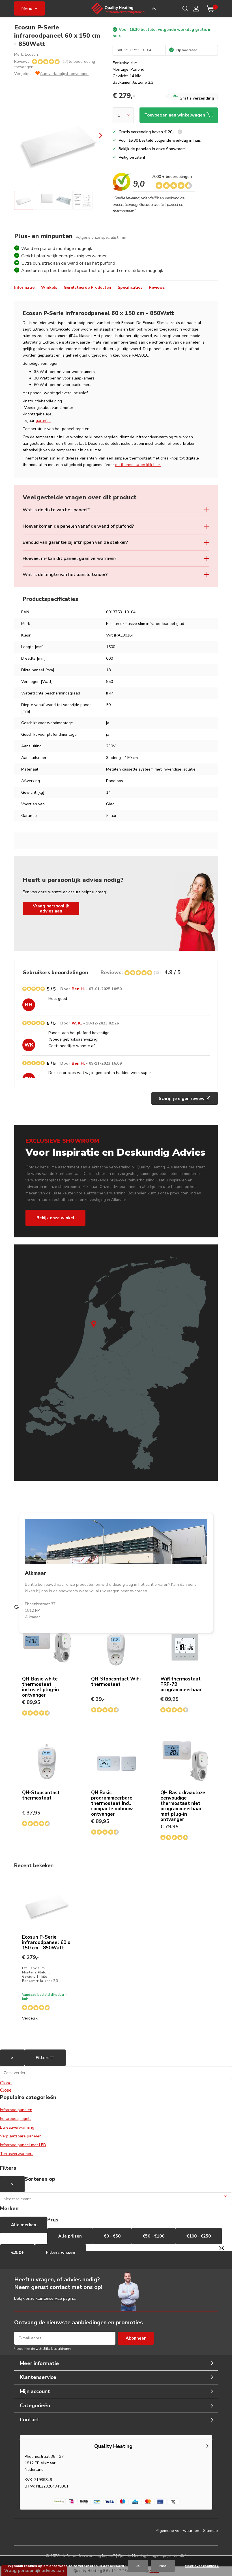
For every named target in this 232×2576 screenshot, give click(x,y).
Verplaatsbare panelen (21, 2136)
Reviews (157, 287)
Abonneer (136, 2338)
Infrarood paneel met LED (23, 2145)
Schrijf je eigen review (182, 1099)
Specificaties (130, 287)
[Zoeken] (185, 8)
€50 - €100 (153, 2236)
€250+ (17, 2253)
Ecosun (31, 54)
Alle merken (24, 2225)
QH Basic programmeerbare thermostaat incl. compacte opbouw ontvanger (112, 1803)
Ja (138, 2566)
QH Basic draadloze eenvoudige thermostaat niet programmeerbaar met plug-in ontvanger (183, 1806)
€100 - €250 (199, 2236)
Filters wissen (61, 2253)
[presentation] (96, 136)
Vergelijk (22, 74)
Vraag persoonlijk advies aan (51, 909)
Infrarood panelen (16, 2110)
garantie (43, 421)
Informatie (24, 287)
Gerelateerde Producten (87, 287)
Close (6, 2083)
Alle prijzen (70, 2236)
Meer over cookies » (202, 2566)
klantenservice (49, 2298)
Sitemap (210, 2531)
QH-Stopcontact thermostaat (41, 1795)
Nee (163, 2566)
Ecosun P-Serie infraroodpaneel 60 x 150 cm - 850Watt (46, 1942)
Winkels (49, 287)
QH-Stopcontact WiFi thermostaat (116, 1682)
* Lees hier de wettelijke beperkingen (42, 2349)
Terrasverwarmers (17, 2154)
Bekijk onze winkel (55, 1218)
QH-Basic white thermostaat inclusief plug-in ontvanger (40, 1687)
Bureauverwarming (17, 2127)
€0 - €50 (112, 2236)
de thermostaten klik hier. (138, 465)
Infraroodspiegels (16, 2119)
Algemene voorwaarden (177, 2531)
